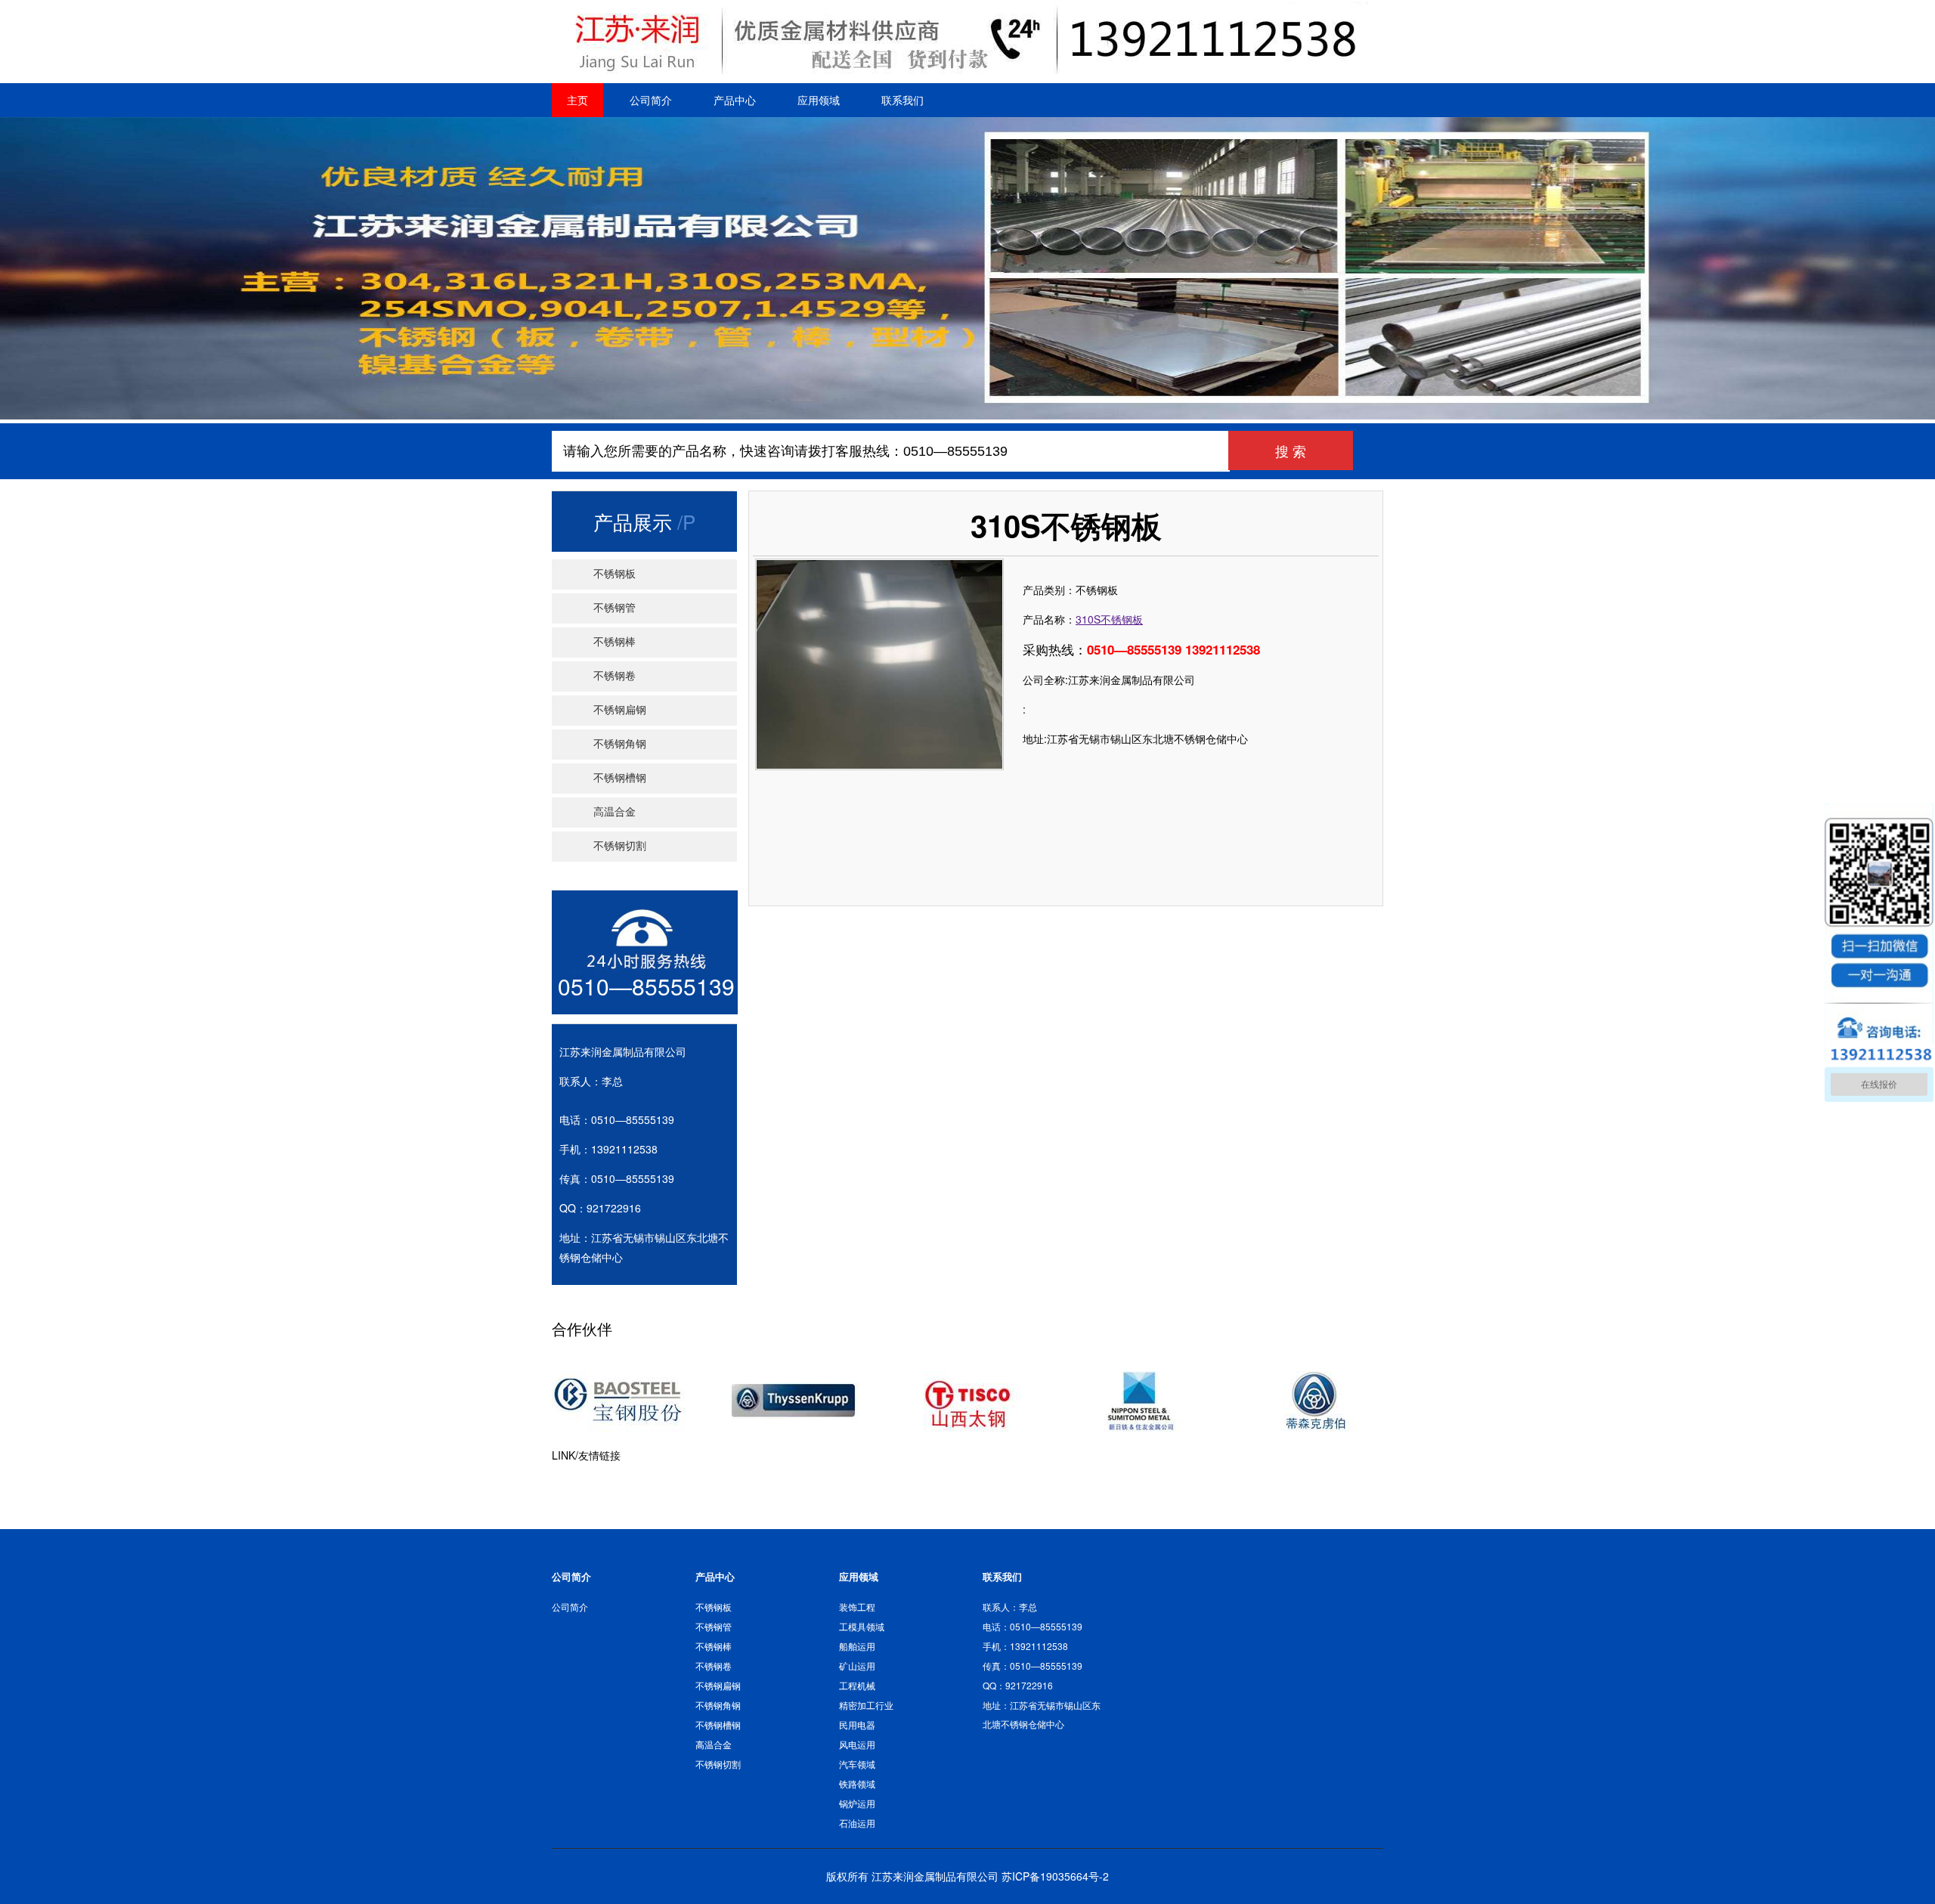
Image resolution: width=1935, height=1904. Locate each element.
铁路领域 (857, 1783)
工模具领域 (862, 1626)
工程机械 (857, 1685)
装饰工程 (857, 1607)
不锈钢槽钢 (620, 778)
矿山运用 (857, 1666)
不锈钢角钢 (620, 744)
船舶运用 (857, 1646)
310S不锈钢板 (1109, 619)
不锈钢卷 (615, 676)
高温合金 (615, 812)
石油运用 (857, 1823)
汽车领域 (857, 1764)
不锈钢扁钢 (620, 710)
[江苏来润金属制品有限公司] (962, 73)
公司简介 (651, 100)
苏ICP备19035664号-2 (1055, 1876)
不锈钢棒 (615, 642)
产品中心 (735, 100)
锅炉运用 (857, 1803)
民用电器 (857, 1724)
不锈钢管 (615, 608)
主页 (577, 100)
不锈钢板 (615, 574)
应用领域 (819, 100)
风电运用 (857, 1744)
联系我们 (902, 100)
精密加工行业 (866, 1705)
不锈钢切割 (620, 846)
